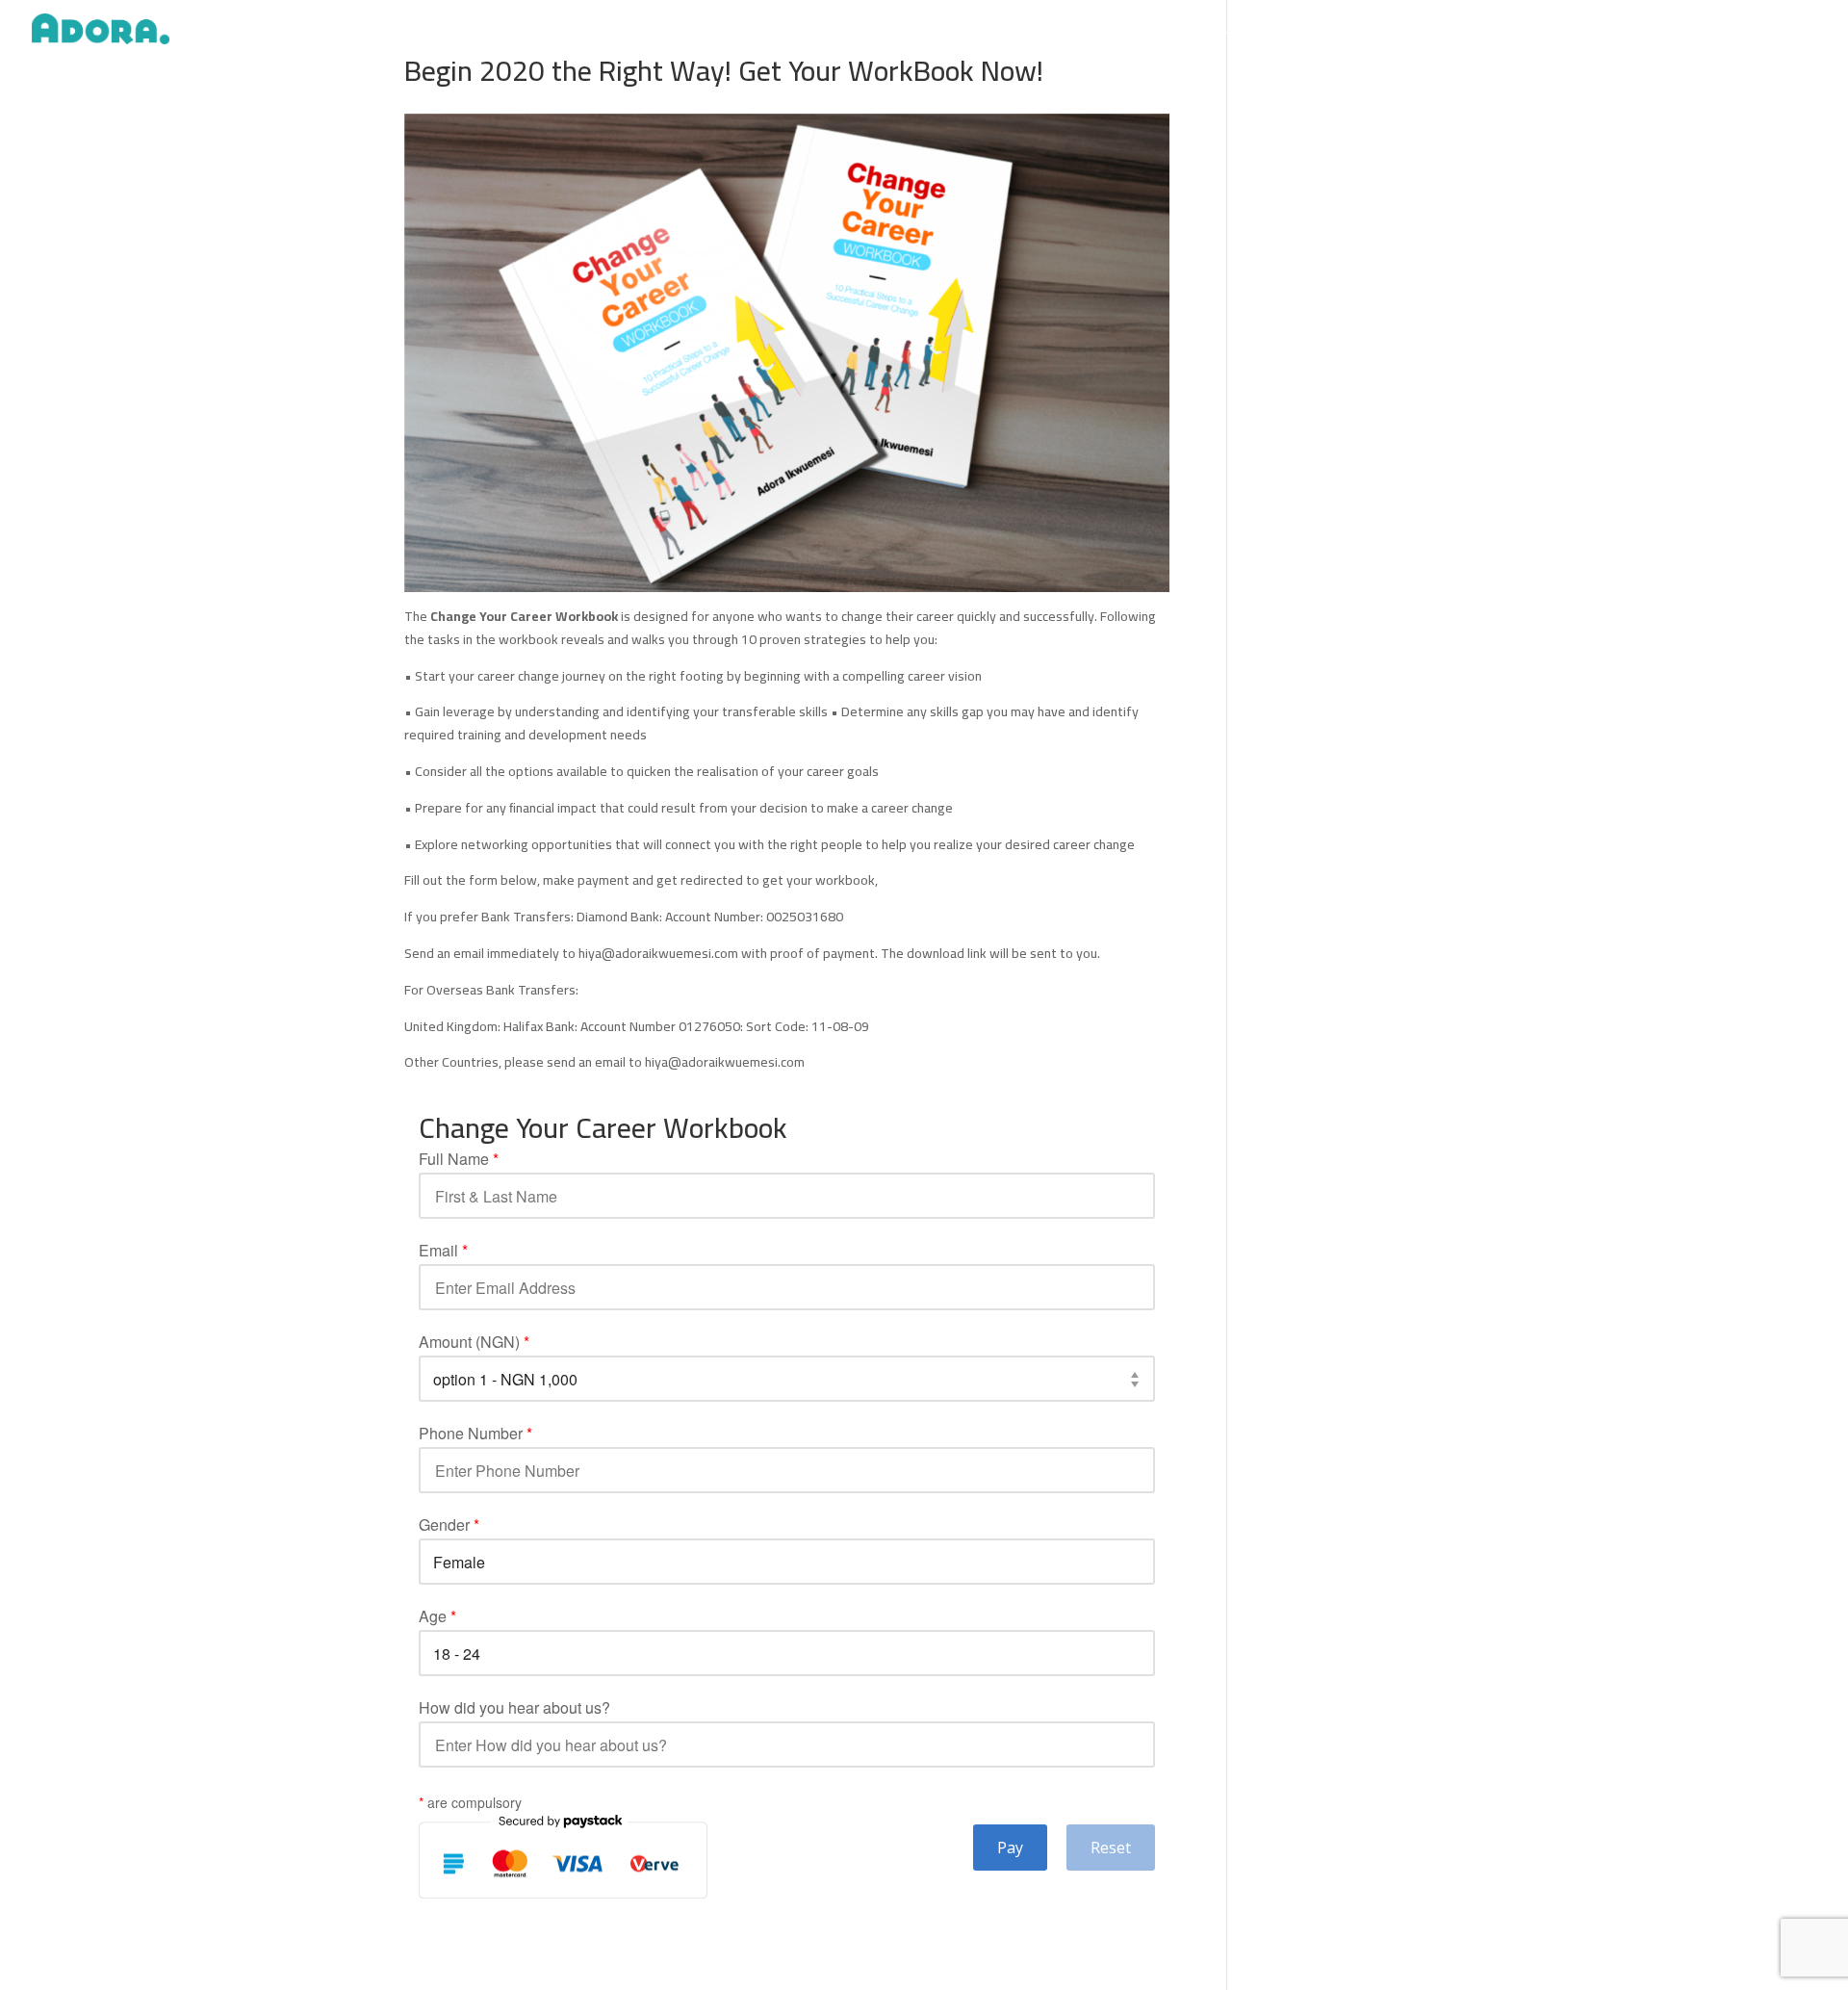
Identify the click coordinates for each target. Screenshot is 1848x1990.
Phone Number (475, 1434)
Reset (1111, 1848)
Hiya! (1805, 32)
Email (443, 1251)
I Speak (1297, 32)
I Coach (1509, 32)
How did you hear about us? (514, 1708)
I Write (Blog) (1372, 32)
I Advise (1448, 32)
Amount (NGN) (474, 1342)
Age (437, 1616)
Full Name (459, 1159)
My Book (1574, 32)
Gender (449, 1525)
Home (1162, 32)
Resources (1741, 32)
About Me (1229, 32)
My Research (1655, 32)
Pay (1010, 1848)
